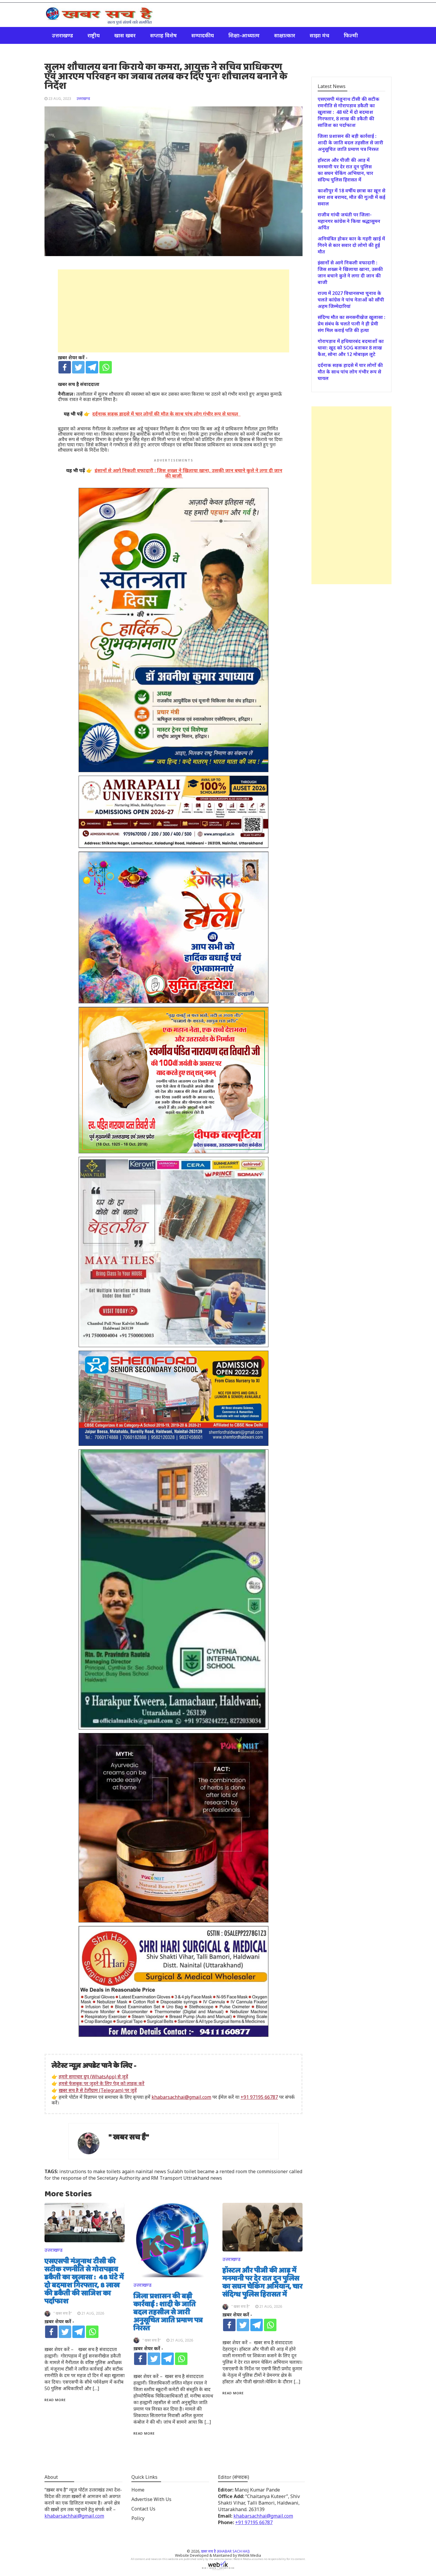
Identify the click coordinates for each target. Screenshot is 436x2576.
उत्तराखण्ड (62, 35)
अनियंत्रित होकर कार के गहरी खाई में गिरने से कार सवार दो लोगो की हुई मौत (351, 245)
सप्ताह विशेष (163, 35)
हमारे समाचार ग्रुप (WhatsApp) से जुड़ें (93, 2077)
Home (138, 2490)
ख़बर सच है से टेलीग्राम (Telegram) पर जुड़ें (98, 2090)
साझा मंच (319, 35)
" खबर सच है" (129, 2137)
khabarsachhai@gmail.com (181, 2097)
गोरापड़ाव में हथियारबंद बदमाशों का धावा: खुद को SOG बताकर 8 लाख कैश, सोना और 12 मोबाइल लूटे (351, 348)
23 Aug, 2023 (60, 99)
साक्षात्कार (285, 35)
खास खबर (125, 35)
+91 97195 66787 (259, 2097)
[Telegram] (92, 367)
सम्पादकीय (203, 35)
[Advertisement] (174, 311)
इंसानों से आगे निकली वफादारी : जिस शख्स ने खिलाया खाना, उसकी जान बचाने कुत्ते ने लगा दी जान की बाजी (350, 272)
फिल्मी (351, 35)
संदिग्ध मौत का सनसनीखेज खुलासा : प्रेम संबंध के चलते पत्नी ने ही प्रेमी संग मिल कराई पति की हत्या (351, 324)
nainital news (151, 2171)
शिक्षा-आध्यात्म (244, 35)
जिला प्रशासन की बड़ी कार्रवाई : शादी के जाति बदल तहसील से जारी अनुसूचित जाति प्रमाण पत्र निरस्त (168, 2313)
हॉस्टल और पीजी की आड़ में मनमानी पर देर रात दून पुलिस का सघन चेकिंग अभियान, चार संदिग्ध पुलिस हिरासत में (262, 2283)
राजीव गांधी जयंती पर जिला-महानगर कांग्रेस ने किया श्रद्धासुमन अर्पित (349, 221)
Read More (55, 2400)
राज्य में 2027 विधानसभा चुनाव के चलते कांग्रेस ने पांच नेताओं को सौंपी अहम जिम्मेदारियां (351, 300)
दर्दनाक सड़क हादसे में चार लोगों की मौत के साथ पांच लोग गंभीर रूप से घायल (350, 372)
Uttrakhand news (203, 2178)
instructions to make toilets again (97, 2171)
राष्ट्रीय (94, 35)
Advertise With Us (151, 2499)
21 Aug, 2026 (93, 2313)
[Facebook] (65, 367)
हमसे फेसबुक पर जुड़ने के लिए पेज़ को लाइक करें (102, 2083)
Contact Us (143, 2509)
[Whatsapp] (106, 367)
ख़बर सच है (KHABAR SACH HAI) (225, 2551)
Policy (138, 2518)
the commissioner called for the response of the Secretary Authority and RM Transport (173, 2175)
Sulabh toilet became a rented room (207, 2171)
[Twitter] (78, 367)
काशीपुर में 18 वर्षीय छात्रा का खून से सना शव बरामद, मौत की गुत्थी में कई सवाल (351, 197)
